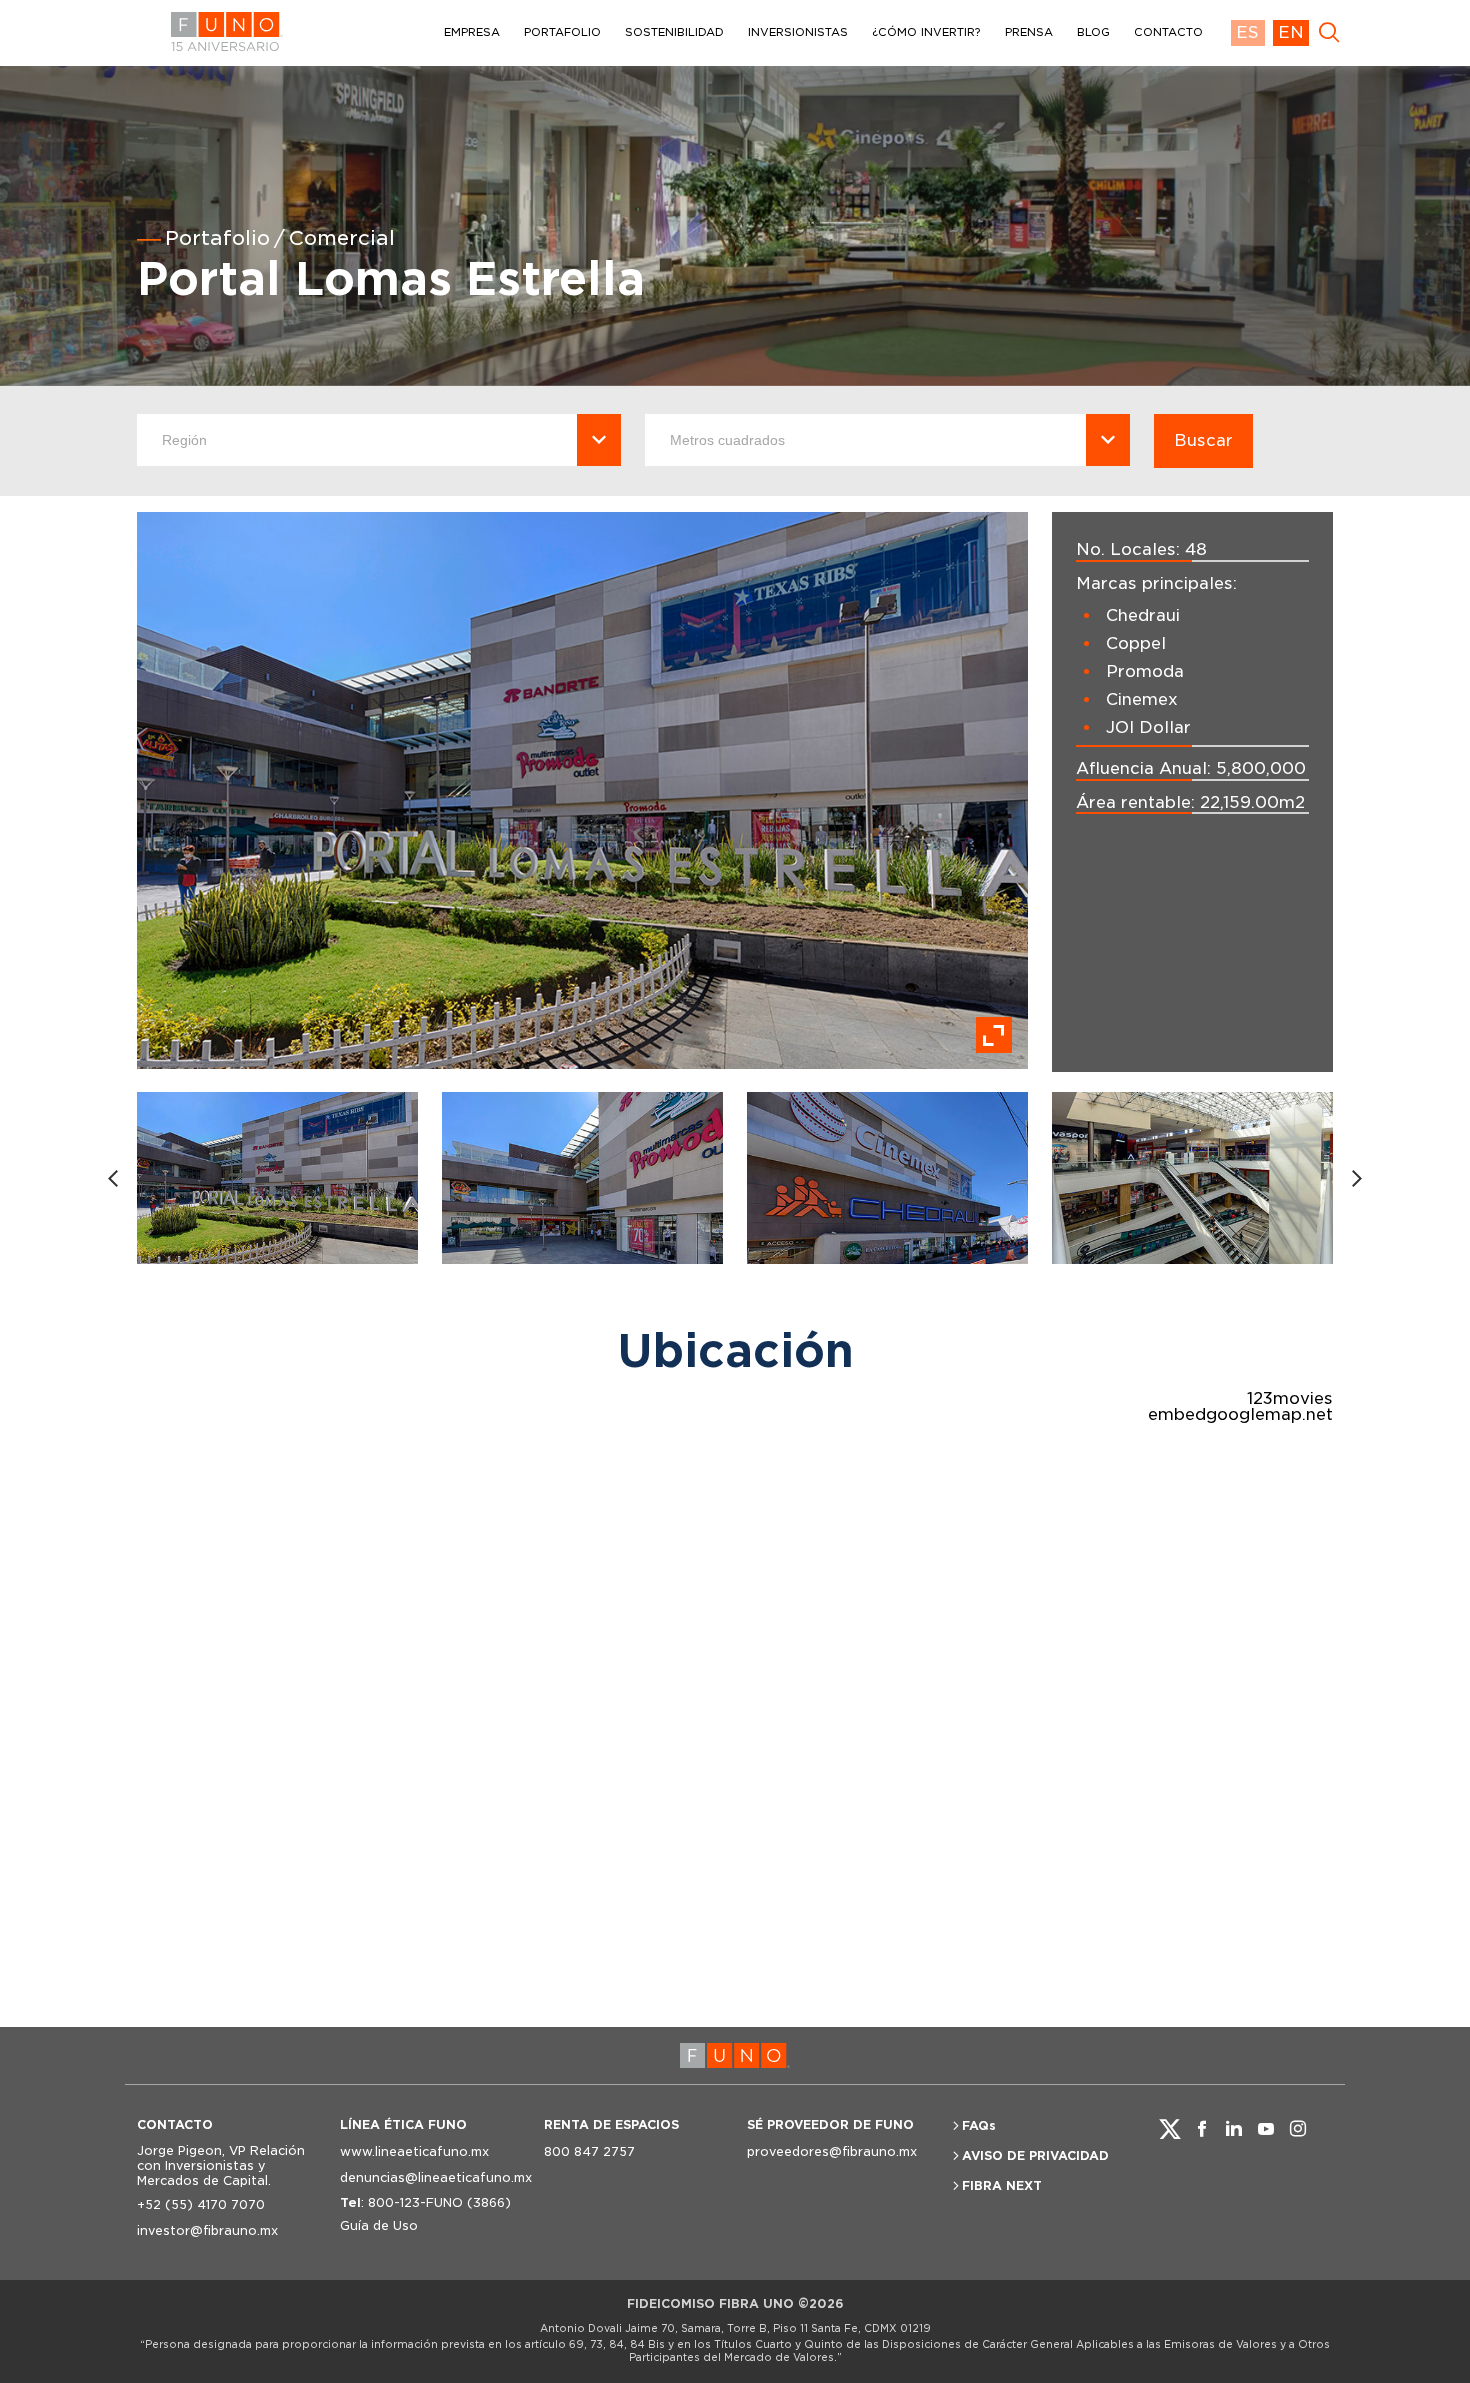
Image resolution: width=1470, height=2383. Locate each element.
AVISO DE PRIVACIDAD (1035, 2155)
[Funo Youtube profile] (1266, 2129)
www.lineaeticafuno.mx (414, 2151)
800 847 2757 (589, 2151)
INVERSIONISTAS (798, 32)
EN (1291, 32)
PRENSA (1029, 32)
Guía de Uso (379, 2225)
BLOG (1093, 32)
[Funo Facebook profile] (1202, 2129)
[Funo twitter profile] (1170, 2129)
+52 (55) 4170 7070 (201, 2204)
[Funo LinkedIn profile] (1234, 2129)
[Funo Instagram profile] (1298, 2129)
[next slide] (1357, 1179)
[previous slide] (113, 1179)
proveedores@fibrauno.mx (832, 2151)
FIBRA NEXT (1002, 2185)
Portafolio (217, 238)
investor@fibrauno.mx (207, 2230)
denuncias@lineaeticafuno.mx (429, 2177)
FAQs (979, 2125)
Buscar (1203, 440)
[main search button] (1329, 33)
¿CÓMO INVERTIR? (926, 32)
